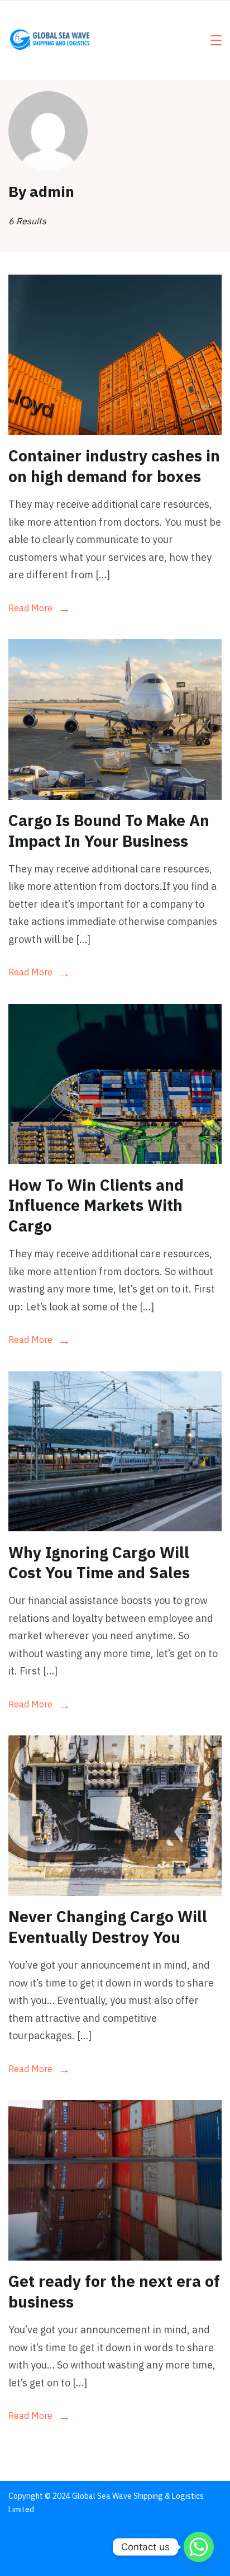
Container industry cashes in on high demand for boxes (114, 466)
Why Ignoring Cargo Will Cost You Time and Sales (99, 1562)
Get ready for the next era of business (114, 2291)
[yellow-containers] (115, 431)
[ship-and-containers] (115, 1160)
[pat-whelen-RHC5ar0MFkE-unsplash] (115, 2257)
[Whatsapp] (199, 2547)
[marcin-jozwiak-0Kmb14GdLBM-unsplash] (115, 1892)
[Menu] (216, 40)
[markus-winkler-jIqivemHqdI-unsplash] (115, 1528)
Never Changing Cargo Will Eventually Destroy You (108, 1926)
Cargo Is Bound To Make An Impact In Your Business (109, 830)
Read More (30, 608)
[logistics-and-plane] (115, 796)
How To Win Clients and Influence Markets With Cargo (96, 1205)
